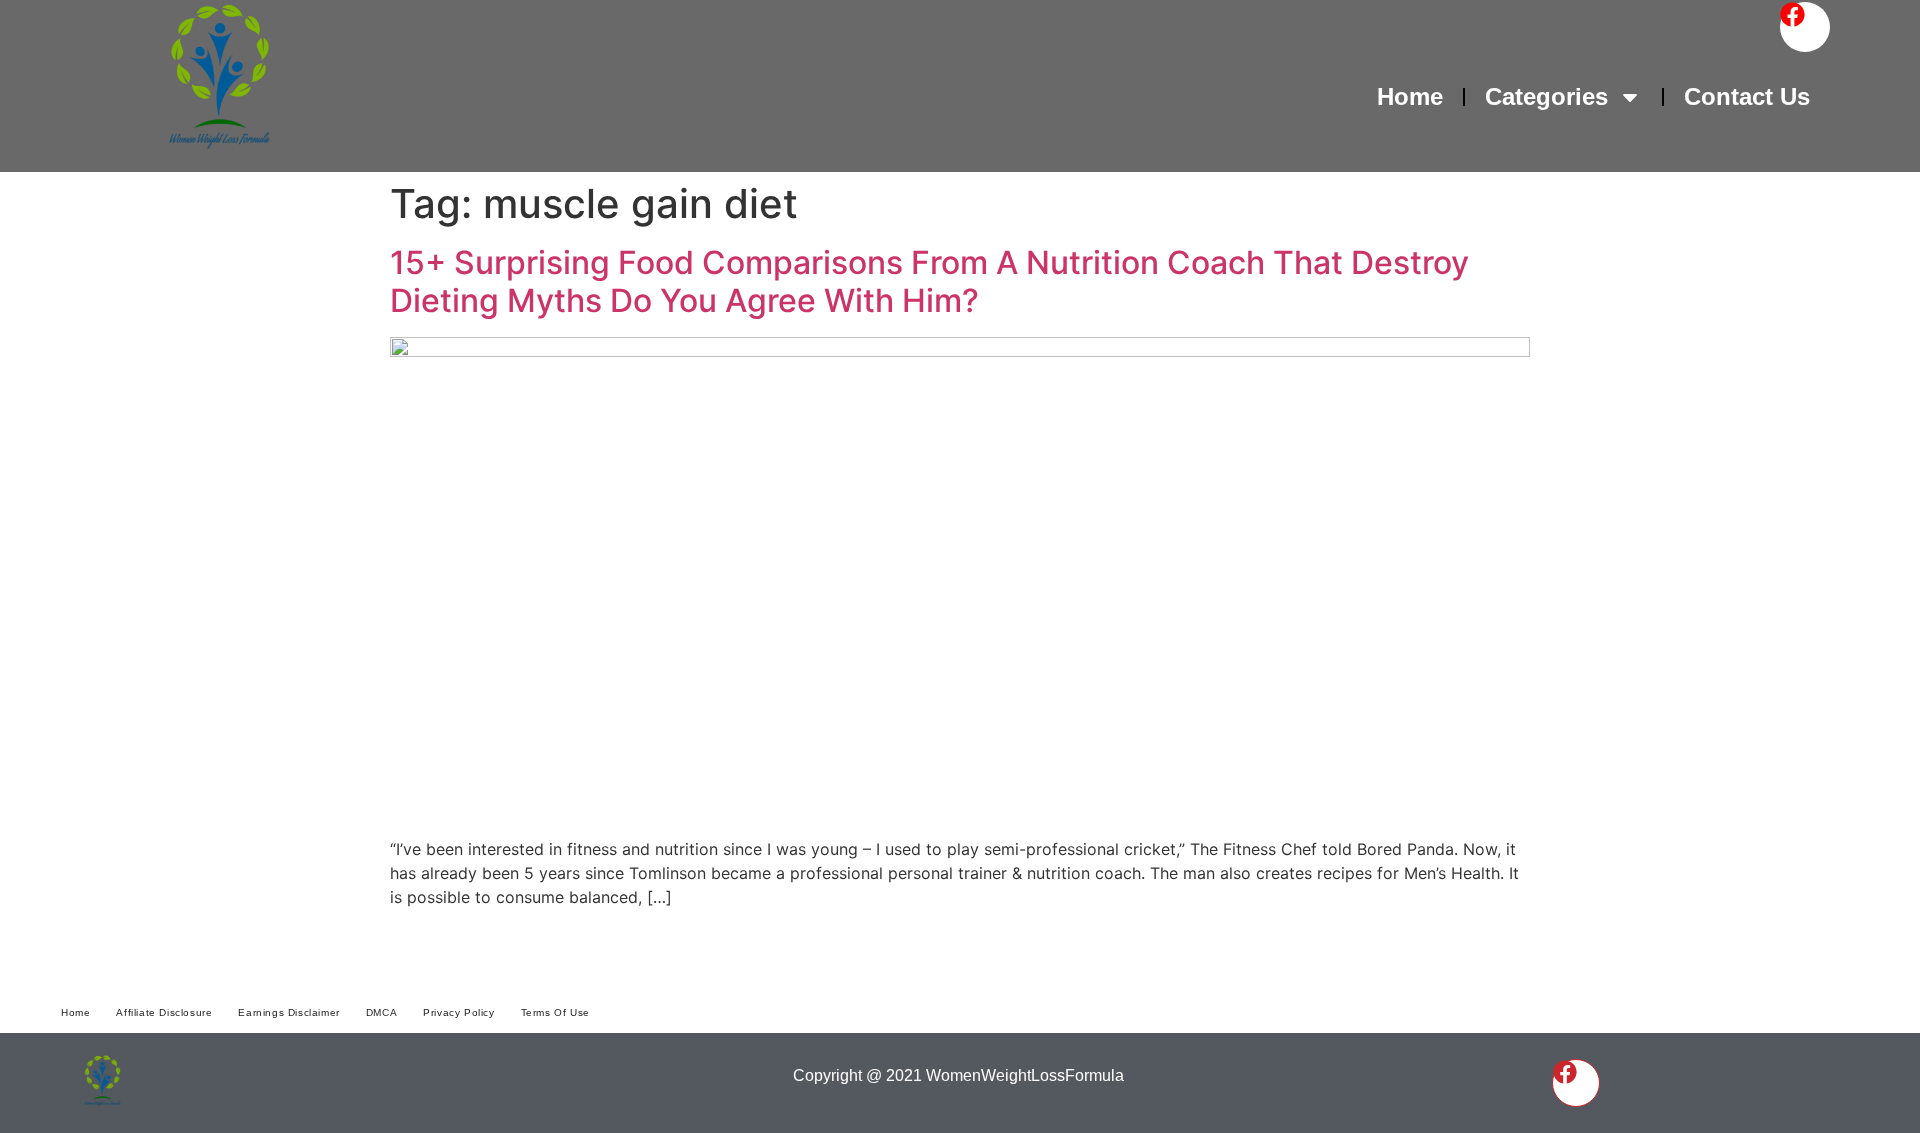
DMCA (381, 1012)
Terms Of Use (555, 1012)
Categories (1546, 96)
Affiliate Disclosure (164, 1012)
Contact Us (1747, 96)
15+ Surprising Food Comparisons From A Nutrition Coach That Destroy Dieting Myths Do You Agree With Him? (929, 281)
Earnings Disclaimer (288, 1012)
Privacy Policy (458, 1012)
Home (1410, 96)
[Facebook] (1805, 27)
